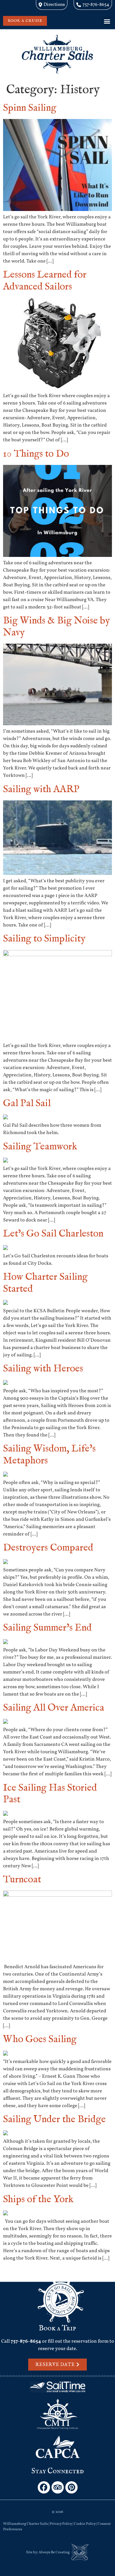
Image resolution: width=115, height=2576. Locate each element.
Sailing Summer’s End (47, 1628)
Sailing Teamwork (40, 1147)
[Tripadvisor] (58, 2487)
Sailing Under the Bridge (54, 2120)
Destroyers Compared (48, 1548)
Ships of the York (38, 2200)
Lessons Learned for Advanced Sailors (45, 281)
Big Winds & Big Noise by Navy (57, 627)
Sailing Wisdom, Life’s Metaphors (49, 1455)
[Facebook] (44, 2487)
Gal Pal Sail (27, 1104)
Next (104, 2272)
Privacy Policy (61, 2524)
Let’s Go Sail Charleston (53, 1234)
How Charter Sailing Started (45, 1283)
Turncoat (22, 1880)
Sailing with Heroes (43, 1369)
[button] (107, 21)
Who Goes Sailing (40, 2039)
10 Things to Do (36, 454)
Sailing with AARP (41, 790)
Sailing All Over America (54, 1708)
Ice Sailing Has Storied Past (50, 1794)
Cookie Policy (85, 2524)
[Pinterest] (71, 2487)
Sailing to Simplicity (44, 939)
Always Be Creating (54, 2552)
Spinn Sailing (30, 108)
